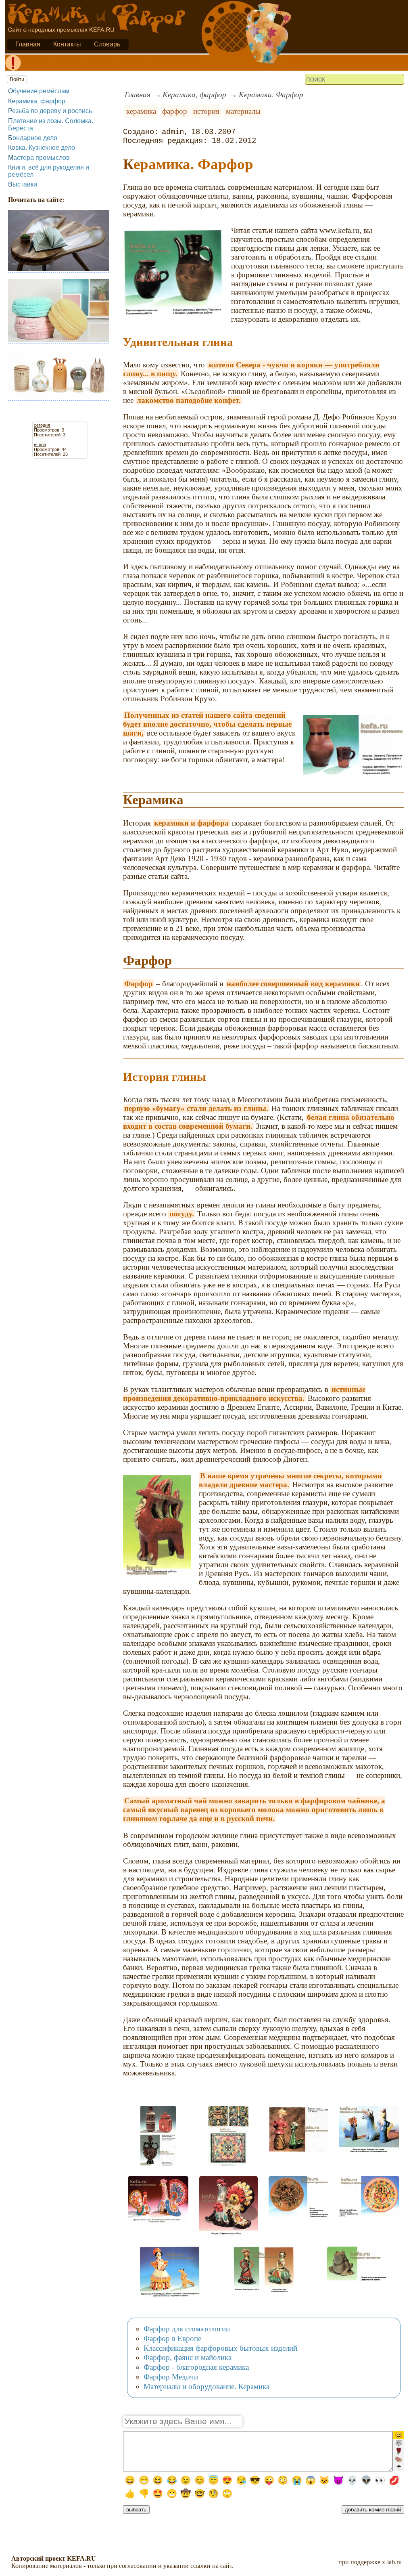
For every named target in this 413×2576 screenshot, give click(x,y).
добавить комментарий (373, 2510)
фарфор (175, 111)
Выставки (23, 184)
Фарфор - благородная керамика (196, 2367)
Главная (28, 44)
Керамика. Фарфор (271, 95)
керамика (141, 111)
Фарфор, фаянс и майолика (188, 2357)
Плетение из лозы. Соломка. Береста (51, 125)
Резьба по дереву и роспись (50, 111)
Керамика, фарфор (37, 101)
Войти (17, 79)
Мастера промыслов (39, 158)
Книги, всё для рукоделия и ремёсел (49, 171)
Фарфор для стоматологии (187, 2329)
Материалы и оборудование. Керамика (206, 2386)
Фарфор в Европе (172, 2338)
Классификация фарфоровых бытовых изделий (220, 2348)
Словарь (107, 44)
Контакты (67, 44)
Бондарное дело (33, 138)
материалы (243, 111)
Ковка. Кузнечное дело (42, 148)
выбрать (136, 2510)
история (206, 111)
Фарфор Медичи (171, 2377)
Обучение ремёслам (39, 91)
